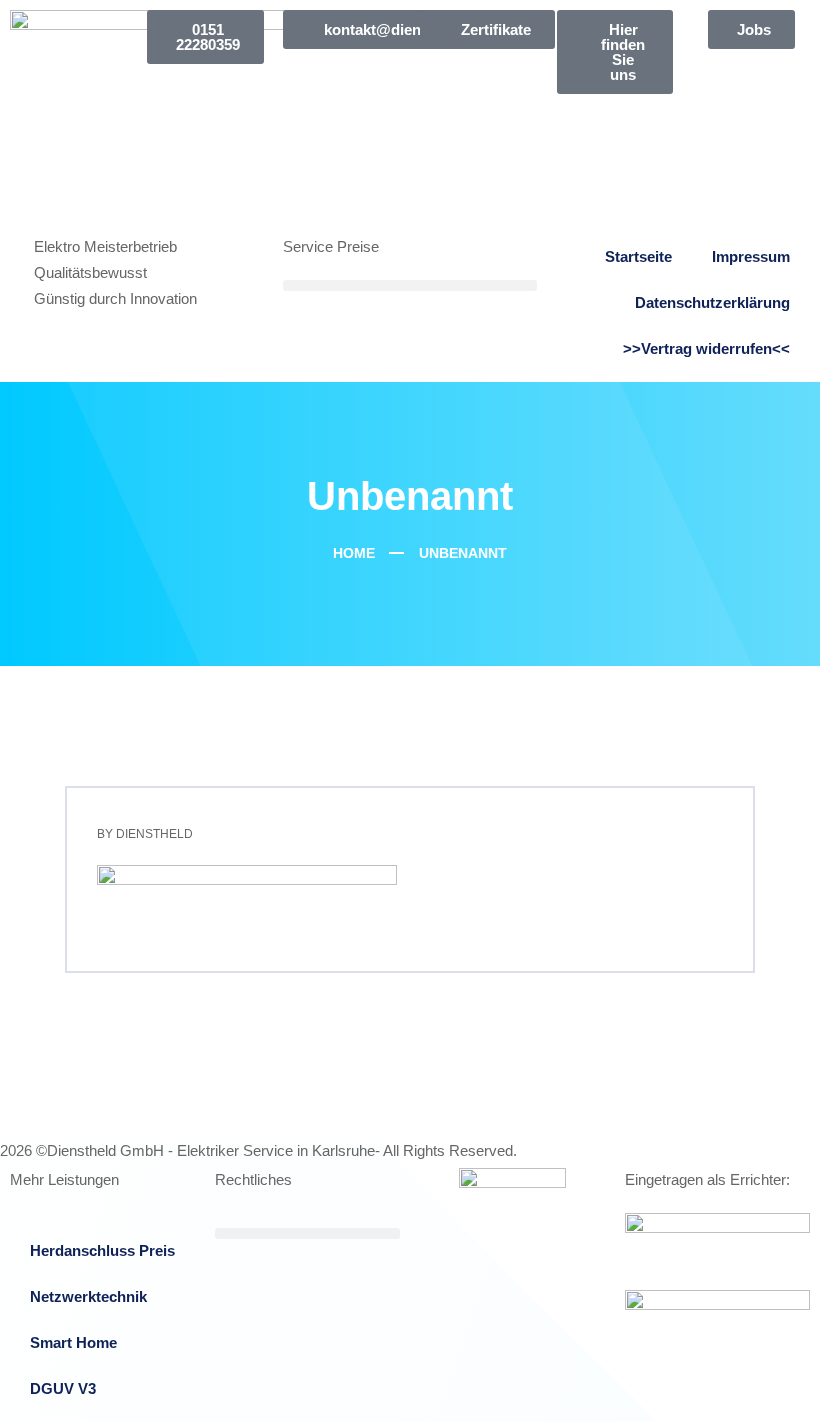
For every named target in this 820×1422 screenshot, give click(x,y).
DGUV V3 (63, 1388)
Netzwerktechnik (88, 1296)
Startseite (638, 256)
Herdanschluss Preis (102, 1250)
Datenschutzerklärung (712, 302)
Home (352, 553)
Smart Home (73, 1342)
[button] (409, 285)
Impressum (751, 256)
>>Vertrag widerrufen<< (706, 348)
